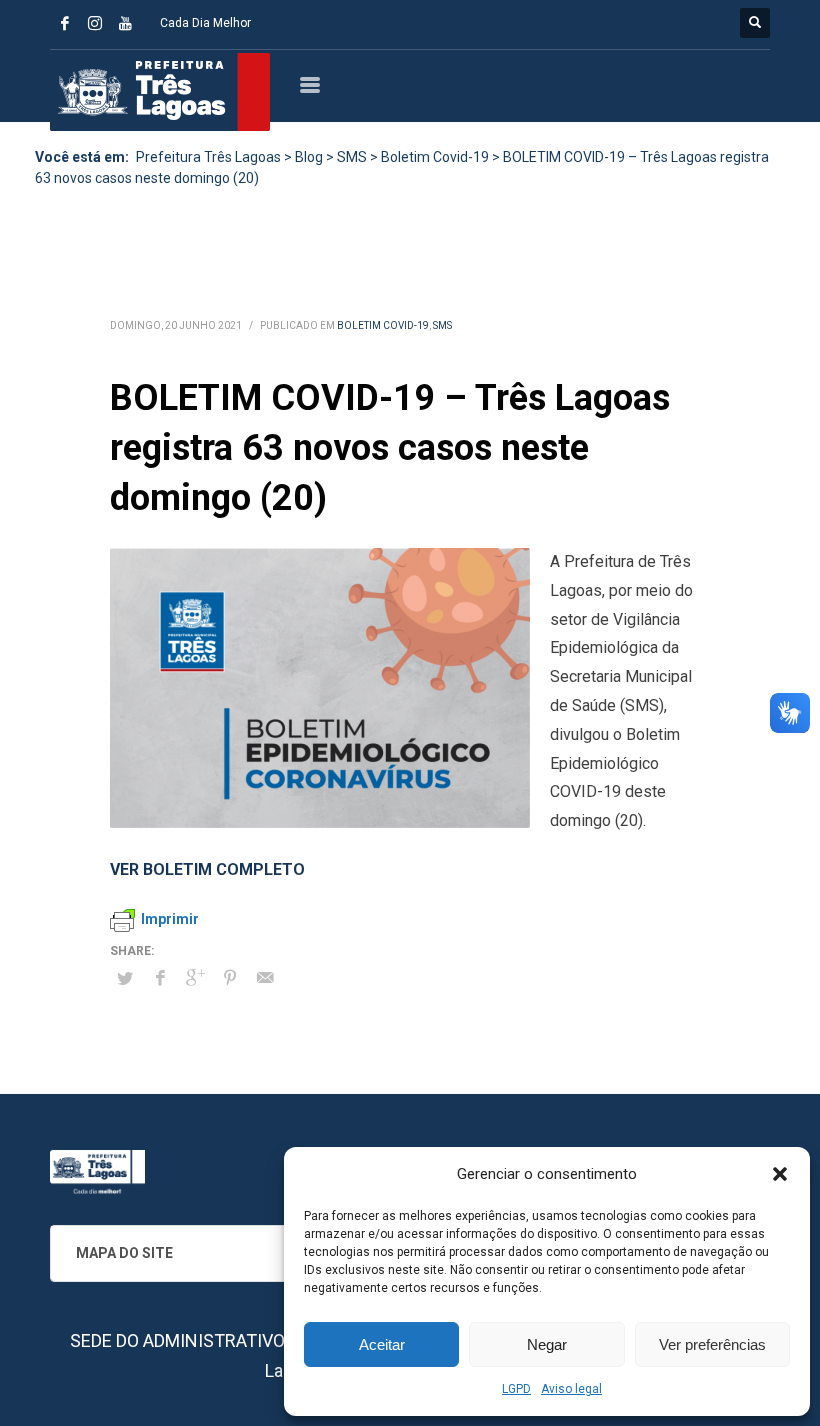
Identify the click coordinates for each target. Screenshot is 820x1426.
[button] (780, 1174)
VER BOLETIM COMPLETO (207, 869)
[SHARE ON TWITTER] (125, 979)
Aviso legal (571, 1389)
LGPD (516, 1389)
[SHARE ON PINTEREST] (230, 978)
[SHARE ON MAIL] (265, 978)
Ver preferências (712, 1344)
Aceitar (382, 1344)
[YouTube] (125, 23)
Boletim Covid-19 (383, 325)
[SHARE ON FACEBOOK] (160, 978)
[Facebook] (65, 23)
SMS (442, 325)
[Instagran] (95, 23)
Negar (547, 1344)
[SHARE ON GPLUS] (195, 978)
